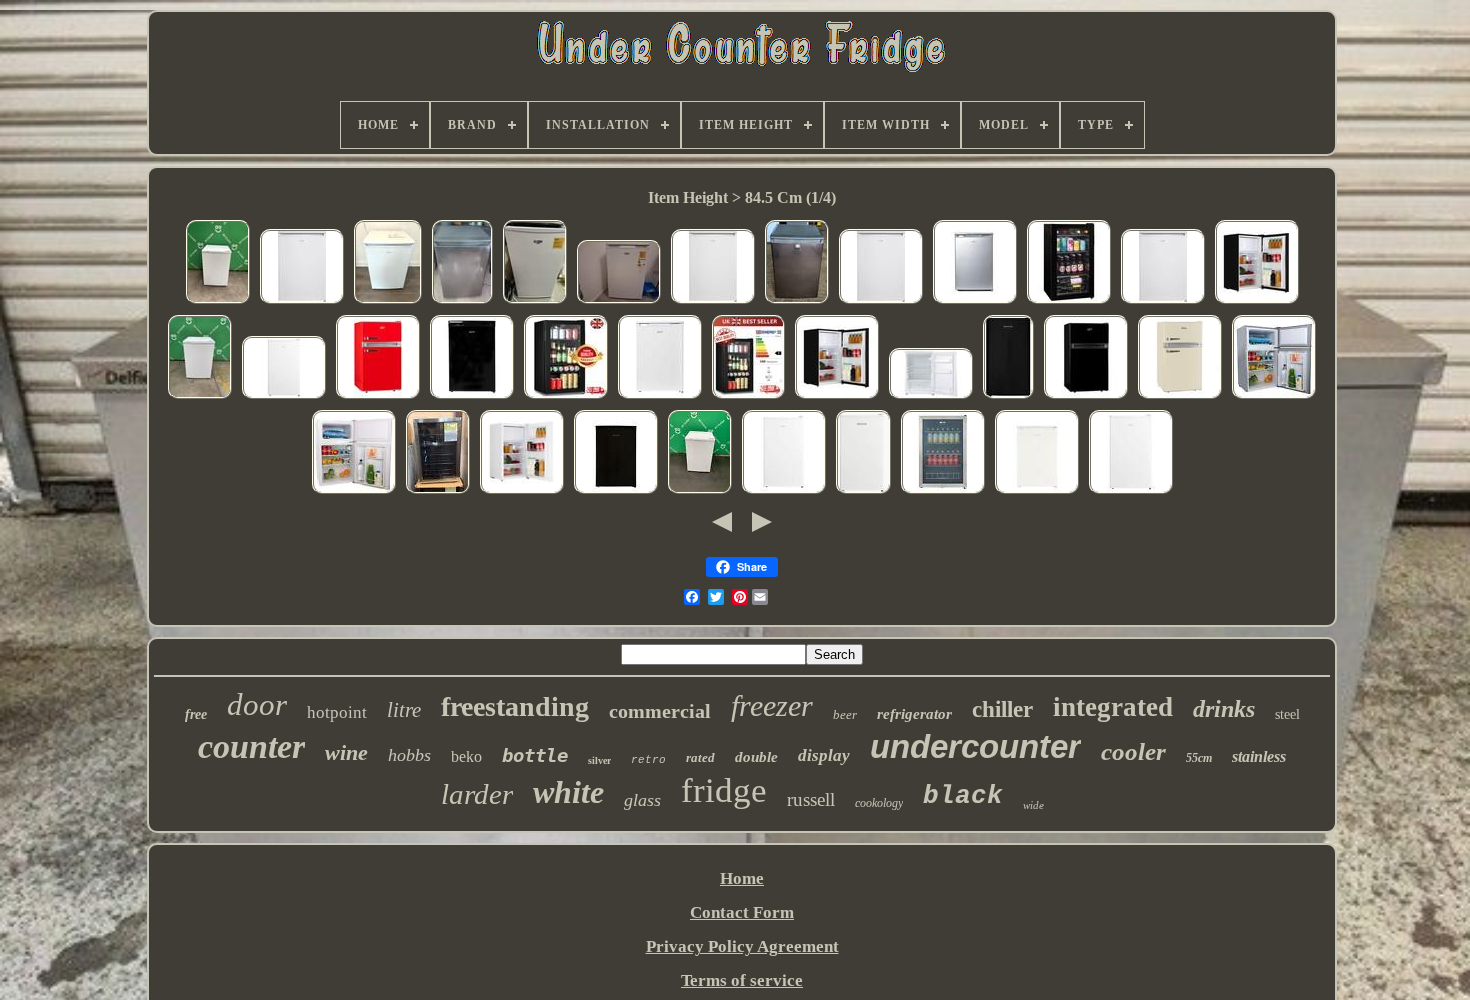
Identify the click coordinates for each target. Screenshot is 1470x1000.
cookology (879, 803)
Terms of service (742, 980)
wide (1033, 805)
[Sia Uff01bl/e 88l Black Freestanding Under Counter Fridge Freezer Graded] (1086, 396)
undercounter (975, 746)
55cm (1199, 758)
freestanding (515, 706)
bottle (535, 755)
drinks (1224, 709)
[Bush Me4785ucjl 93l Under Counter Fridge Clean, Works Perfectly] (535, 301)
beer (845, 714)
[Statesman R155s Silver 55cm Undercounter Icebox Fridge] (975, 301)
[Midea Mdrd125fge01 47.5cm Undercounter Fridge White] (784, 491)
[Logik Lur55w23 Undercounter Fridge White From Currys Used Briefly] (388, 301)
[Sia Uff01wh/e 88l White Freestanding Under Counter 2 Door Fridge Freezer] (354, 491)
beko (466, 756)
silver (599, 760)
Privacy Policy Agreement (742, 946)
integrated (1113, 707)
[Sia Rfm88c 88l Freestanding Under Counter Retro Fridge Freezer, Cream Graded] (1180, 396)
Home (742, 878)
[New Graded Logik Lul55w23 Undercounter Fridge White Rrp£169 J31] (713, 301)
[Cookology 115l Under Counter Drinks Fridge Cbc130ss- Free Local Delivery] (438, 491)
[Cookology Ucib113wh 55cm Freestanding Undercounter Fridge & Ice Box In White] (1037, 491)
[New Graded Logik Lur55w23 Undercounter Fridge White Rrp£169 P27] (302, 301)
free (196, 714)
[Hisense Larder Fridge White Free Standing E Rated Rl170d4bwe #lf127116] (218, 301)
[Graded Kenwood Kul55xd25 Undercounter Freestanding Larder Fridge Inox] (797, 301)
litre (404, 710)
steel (1287, 714)
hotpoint (337, 712)
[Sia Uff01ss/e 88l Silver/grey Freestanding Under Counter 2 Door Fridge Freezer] (1274, 396)
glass (642, 800)
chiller (1002, 709)
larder (477, 794)
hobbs (409, 755)
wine (346, 752)
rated (700, 757)
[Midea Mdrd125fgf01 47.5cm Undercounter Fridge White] (1131, 491)
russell (811, 799)
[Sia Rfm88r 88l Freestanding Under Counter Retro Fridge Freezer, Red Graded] (378, 396)
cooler (1133, 751)
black (963, 796)
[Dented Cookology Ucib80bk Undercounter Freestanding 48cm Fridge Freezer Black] (1008, 396)
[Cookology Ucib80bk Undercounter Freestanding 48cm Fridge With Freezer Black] (1257, 301)
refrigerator (914, 714)
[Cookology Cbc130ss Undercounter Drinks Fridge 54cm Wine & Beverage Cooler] (943, 491)
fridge (724, 790)
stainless (1259, 756)
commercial (660, 711)
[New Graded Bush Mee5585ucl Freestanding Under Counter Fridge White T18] (931, 396)
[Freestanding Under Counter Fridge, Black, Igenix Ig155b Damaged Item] (472, 396)
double (756, 757)
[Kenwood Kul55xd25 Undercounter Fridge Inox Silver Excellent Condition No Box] (462, 301)
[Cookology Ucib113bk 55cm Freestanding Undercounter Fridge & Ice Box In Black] (616, 491)
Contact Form (742, 912)
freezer (772, 705)
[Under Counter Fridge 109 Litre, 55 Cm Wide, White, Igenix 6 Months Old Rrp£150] (660, 396)
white (568, 792)
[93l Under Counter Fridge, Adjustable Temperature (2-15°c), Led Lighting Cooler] (566, 396)
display (824, 755)
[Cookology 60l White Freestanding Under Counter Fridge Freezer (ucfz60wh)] (863, 491)
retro (648, 760)
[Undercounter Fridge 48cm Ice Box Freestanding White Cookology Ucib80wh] (522, 491)
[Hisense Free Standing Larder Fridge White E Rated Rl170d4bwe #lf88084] (700, 491)
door (257, 704)
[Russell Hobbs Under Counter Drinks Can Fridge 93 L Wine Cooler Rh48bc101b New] (1069, 301)
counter (251, 746)
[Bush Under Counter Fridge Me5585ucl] (619, 301)
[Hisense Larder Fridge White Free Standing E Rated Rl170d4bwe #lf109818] (200, 396)
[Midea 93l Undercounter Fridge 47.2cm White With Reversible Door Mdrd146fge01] (284, 396)
